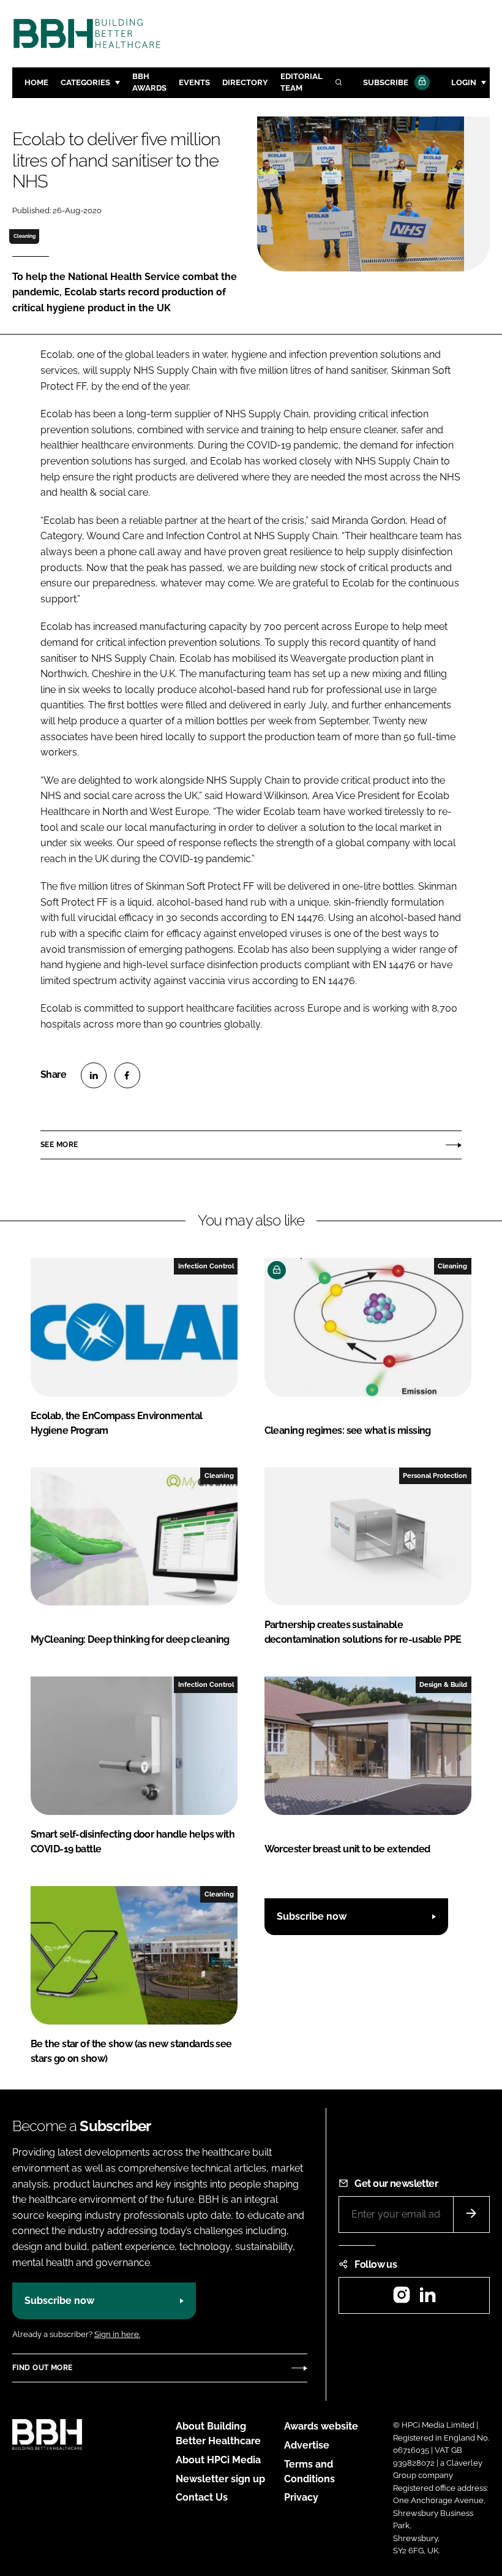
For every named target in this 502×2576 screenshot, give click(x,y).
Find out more (42, 2368)
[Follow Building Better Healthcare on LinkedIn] (427, 2299)
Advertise (307, 2445)
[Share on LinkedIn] (94, 1075)
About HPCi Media (218, 2460)
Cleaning (24, 236)
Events (194, 82)
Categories (85, 82)
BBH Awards (149, 82)
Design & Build (443, 1684)
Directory (245, 82)
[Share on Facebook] (127, 1075)
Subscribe (386, 82)
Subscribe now (312, 1916)
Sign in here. (117, 2334)
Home (36, 82)
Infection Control (206, 1266)
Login (464, 82)
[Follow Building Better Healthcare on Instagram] (402, 2299)
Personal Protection (435, 1476)
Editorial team (302, 82)
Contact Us (202, 2497)
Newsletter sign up (220, 2479)
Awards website (321, 2426)
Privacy (301, 2497)
